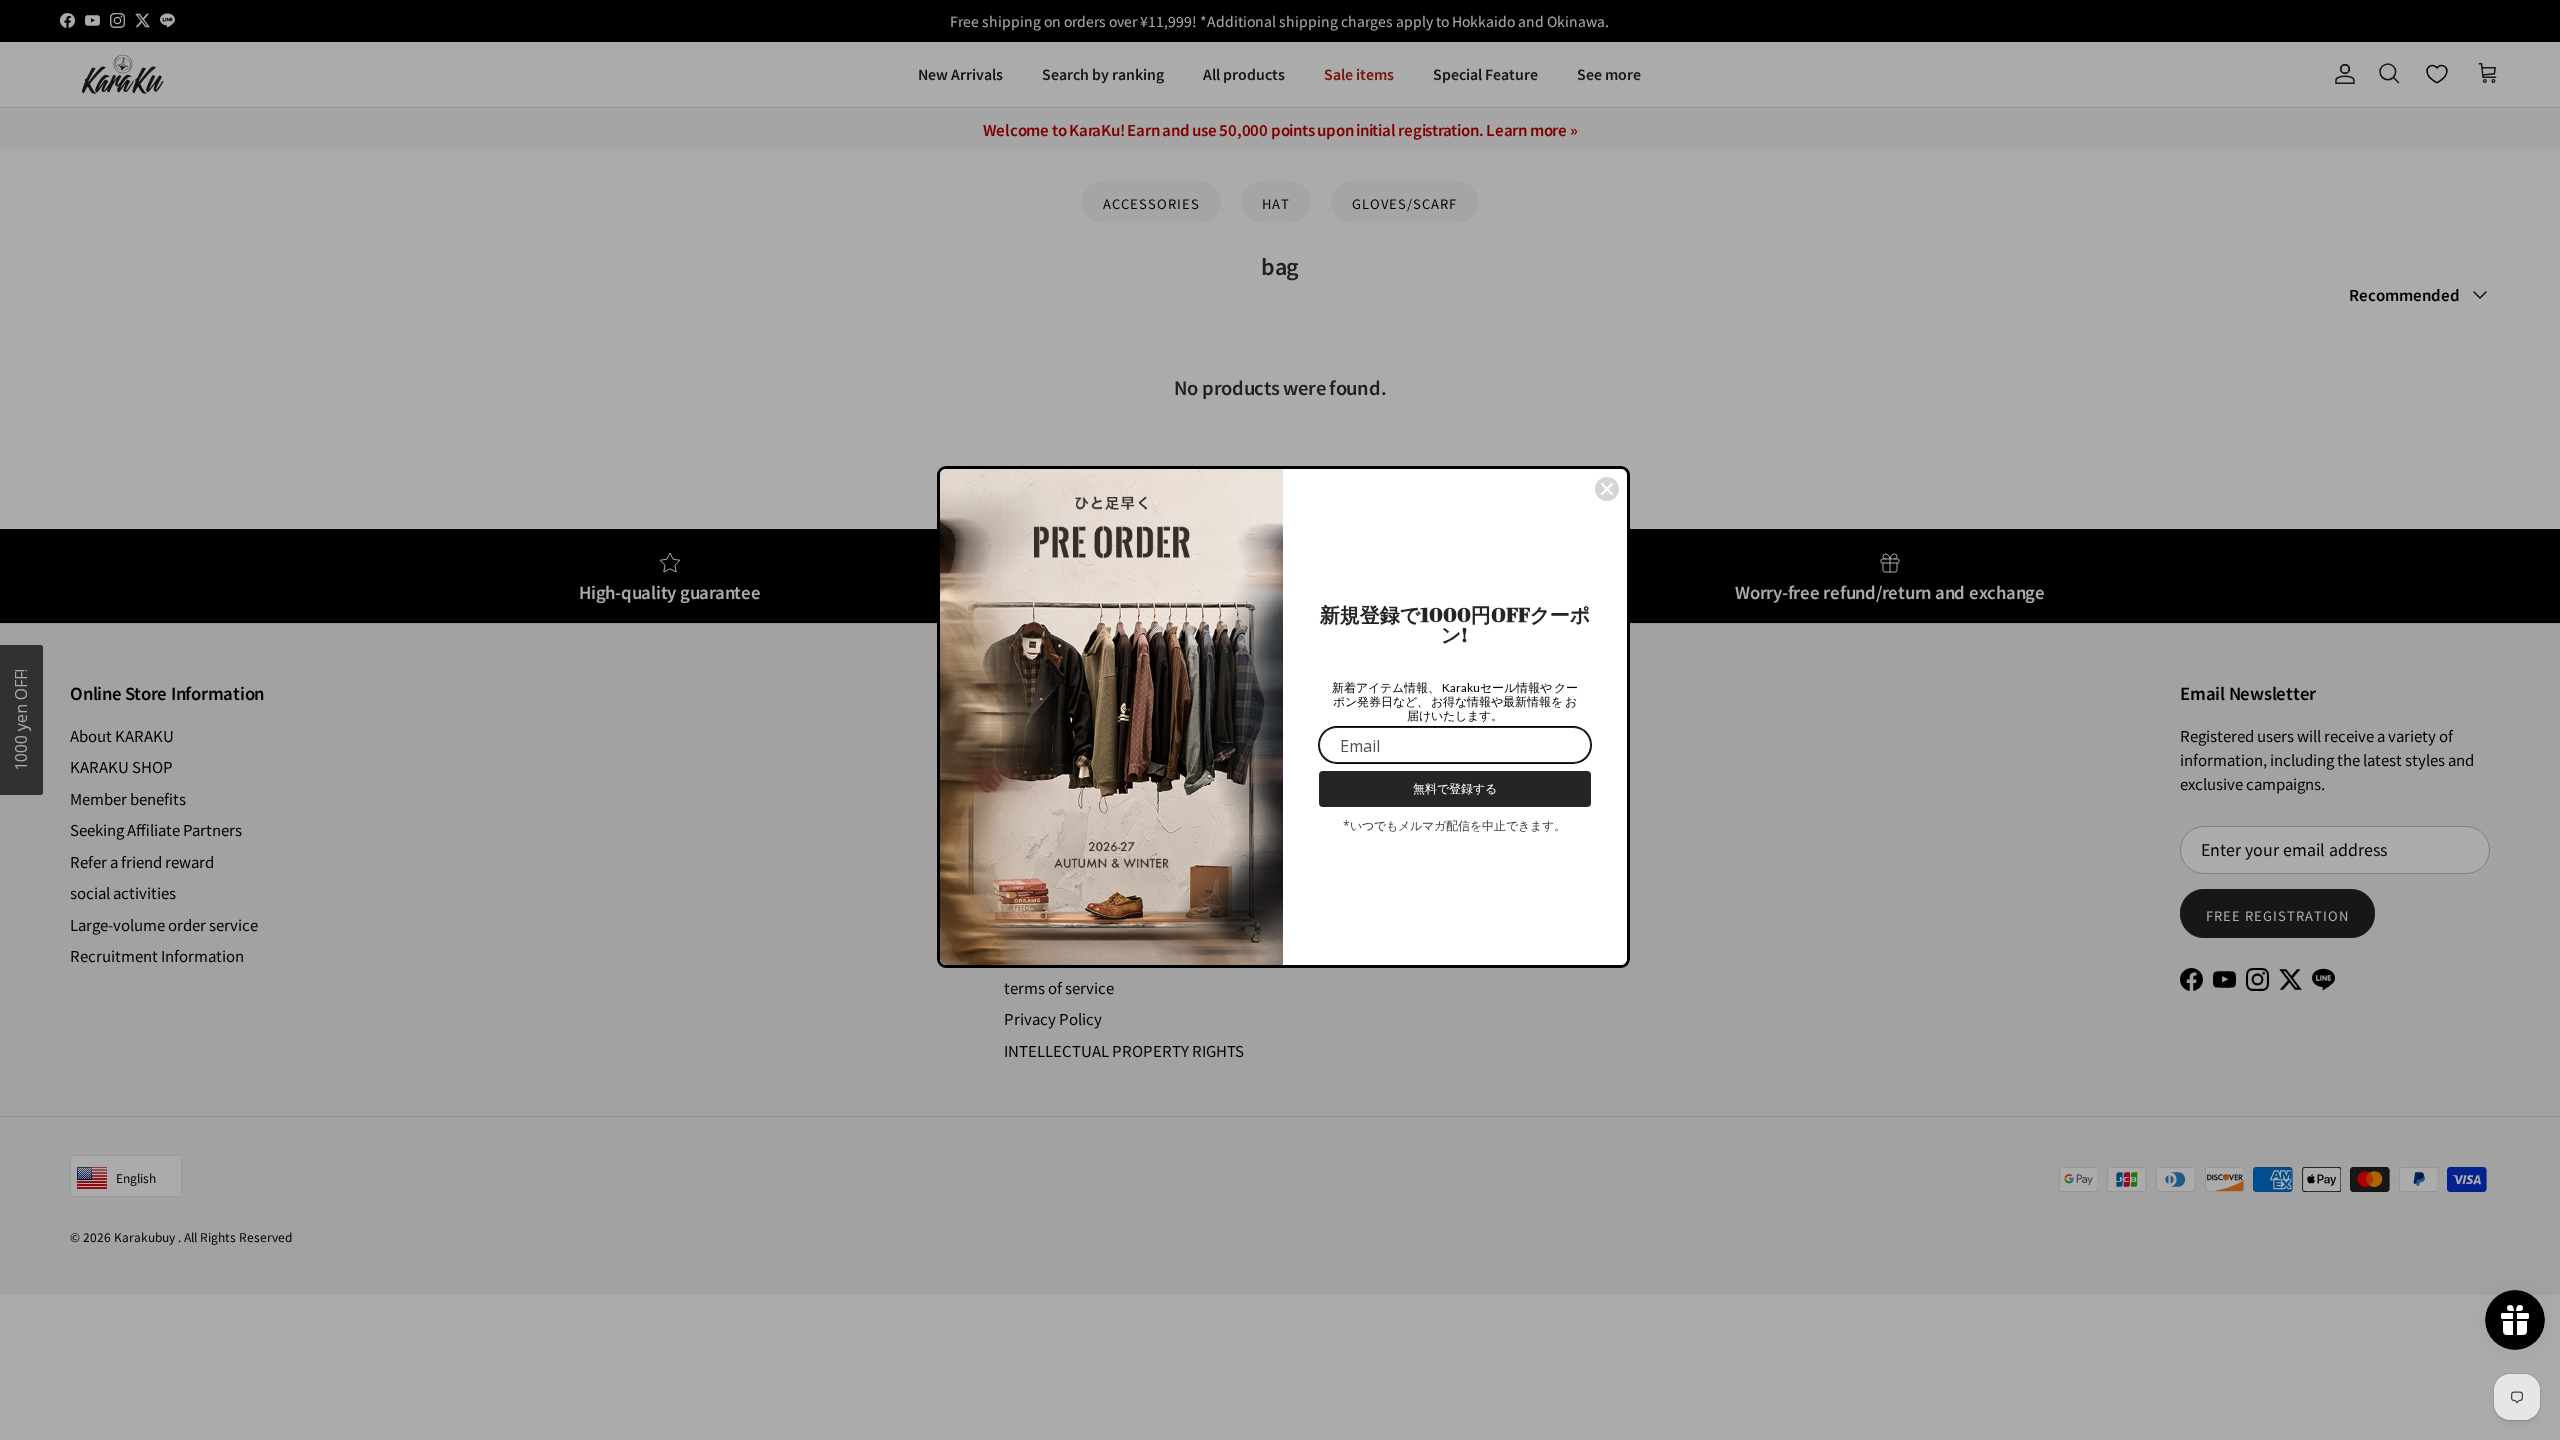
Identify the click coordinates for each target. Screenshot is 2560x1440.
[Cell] (1607, 482)
